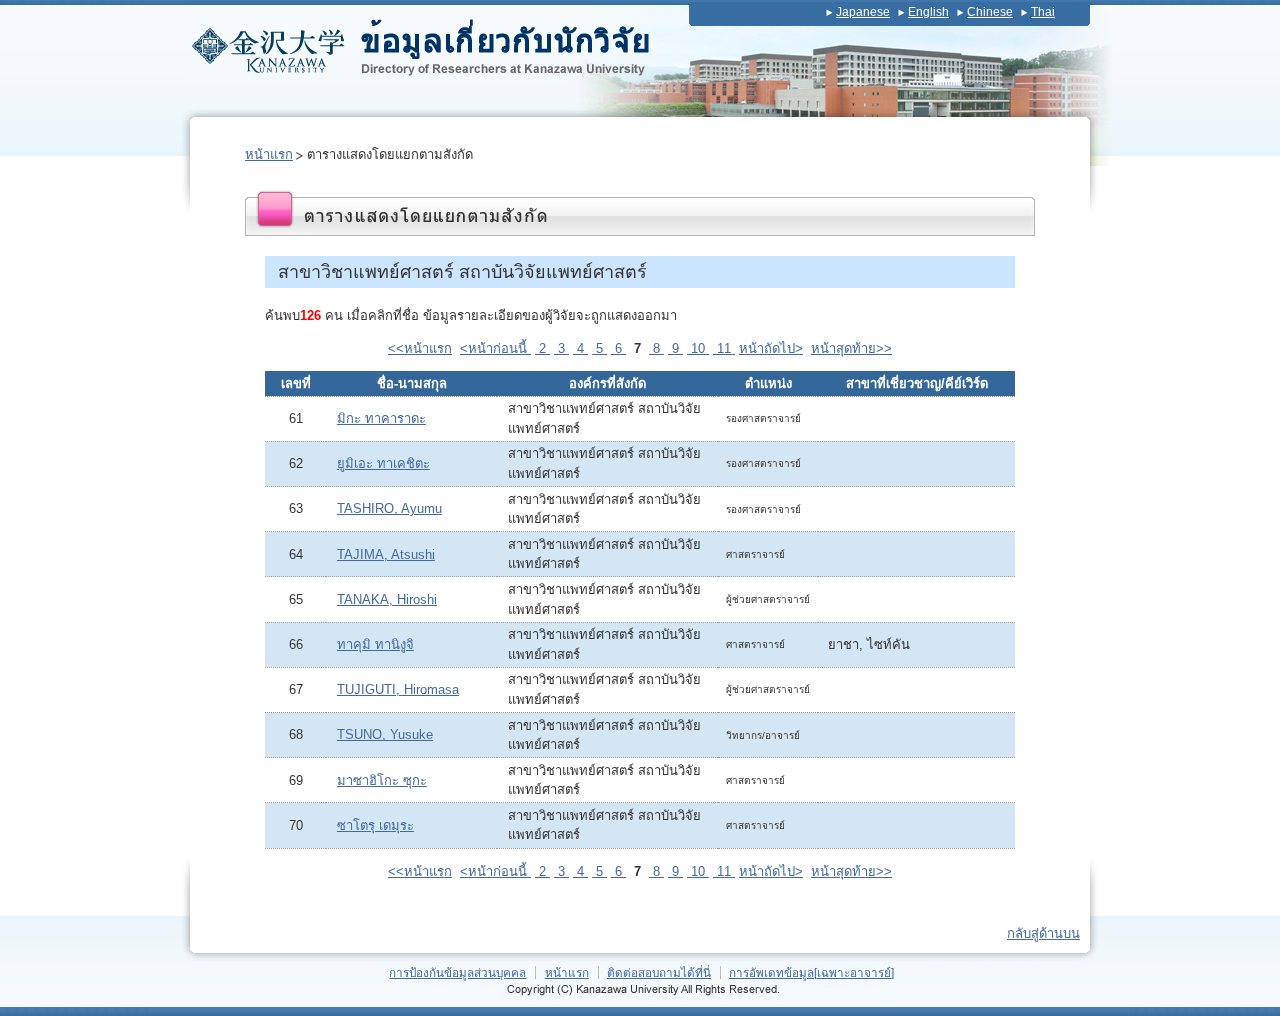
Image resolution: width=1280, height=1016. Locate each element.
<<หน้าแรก (420, 348)
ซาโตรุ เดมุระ (375, 825)
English (928, 12)
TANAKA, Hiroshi (387, 599)
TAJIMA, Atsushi (386, 554)
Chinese (990, 12)
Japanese (863, 12)
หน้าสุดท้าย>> (851, 348)
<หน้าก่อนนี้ (495, 348)
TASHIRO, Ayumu (389, 508)
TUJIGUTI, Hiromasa (398, 689)
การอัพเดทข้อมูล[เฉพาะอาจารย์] (811, 972)
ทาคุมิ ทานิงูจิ (375, 644)
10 (698, 348)
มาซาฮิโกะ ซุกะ (382, 780)
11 (724, 348)
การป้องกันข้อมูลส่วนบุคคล (457, 972)
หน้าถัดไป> (771, 348)
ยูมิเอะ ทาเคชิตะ (383, 463)
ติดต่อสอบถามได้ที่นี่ (659, 972)
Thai (1043, 12)
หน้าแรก (269, 154)
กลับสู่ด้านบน (1043, 933)
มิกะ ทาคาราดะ (381, 418)
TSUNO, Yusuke (385, 734)
